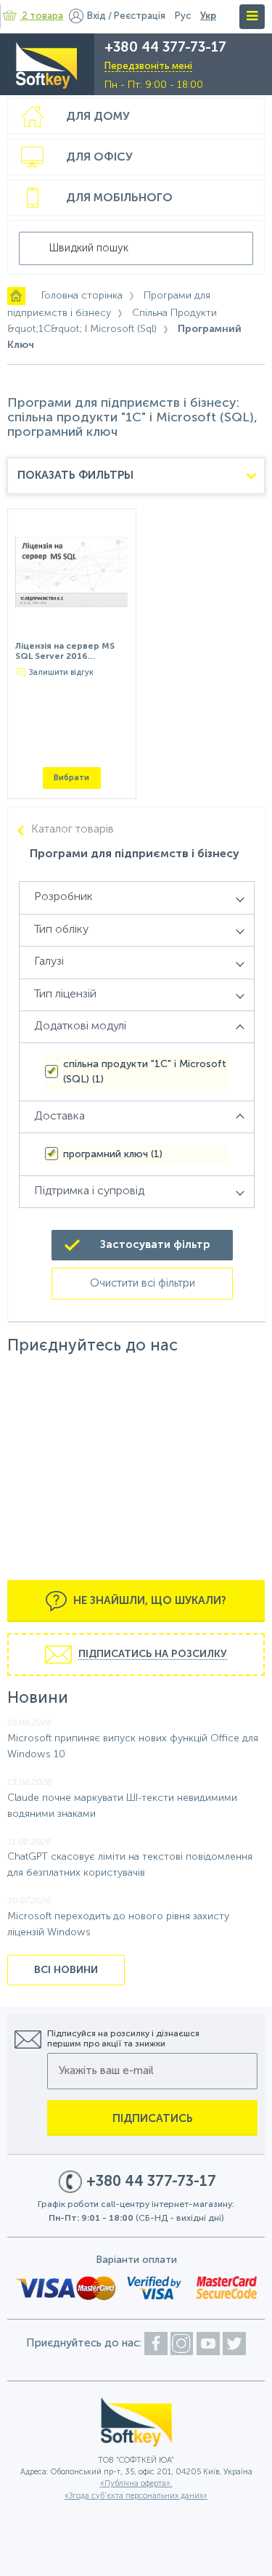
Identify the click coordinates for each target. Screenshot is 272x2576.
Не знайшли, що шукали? (148, 1601)
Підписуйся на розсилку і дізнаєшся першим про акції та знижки (123, 2039)
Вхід (96, 16)
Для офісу (99, 158)
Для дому (98, 117)
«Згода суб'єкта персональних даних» (136, 2496)
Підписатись (153, 2119)
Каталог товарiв (73, 830)
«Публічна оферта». (136, 2484)
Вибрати (71, 778)
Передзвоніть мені (148, 66)
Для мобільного (119, 198)
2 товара (43, 16)
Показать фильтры (75, 475)
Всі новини (66, 1970)
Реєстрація (140, 16)
